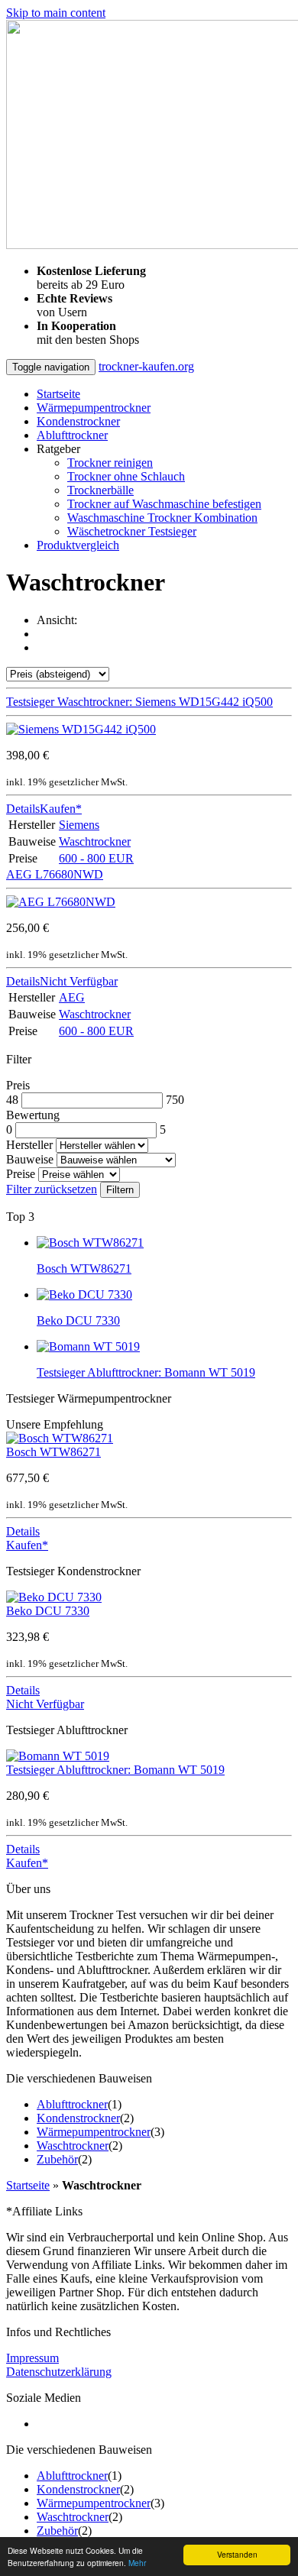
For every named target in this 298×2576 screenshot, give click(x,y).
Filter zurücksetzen (52, 1189)
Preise (21, 1174)
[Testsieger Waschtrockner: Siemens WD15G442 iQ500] (81, 729)
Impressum (32, 2358)
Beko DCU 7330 (48, 1611)
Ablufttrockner (72, 435)
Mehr (137, 2563)
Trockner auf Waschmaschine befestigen (164, 504)
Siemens (79, 825)
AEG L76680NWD (55, 874)
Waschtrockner (95, 841)
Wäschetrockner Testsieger (132, 531)
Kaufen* (61, 809)
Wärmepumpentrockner (94, 408)
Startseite (58, 394)
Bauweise (30, 1159)
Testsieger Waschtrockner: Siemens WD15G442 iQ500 (139, 702)
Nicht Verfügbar (79, 981)
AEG (72, 997)
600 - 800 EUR (96, 858)
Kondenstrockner (78, 421)
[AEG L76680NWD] (61, 902)
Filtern (120, 1190)
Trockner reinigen (110, 463)
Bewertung (33, 1115)
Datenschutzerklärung (59, 2372)
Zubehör (57, 2159)
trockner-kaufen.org (146, 366)
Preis (18, 1085)
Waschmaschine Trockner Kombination (162, 518)
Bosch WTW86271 (53, 1452)
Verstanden (237, 2554)
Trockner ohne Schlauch (126, 476)
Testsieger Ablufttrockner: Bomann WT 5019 (115, 1770)
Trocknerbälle (100, 490)
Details (23, 809)
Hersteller (29, 1145)
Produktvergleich (78, 545)
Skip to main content (56, 13)
